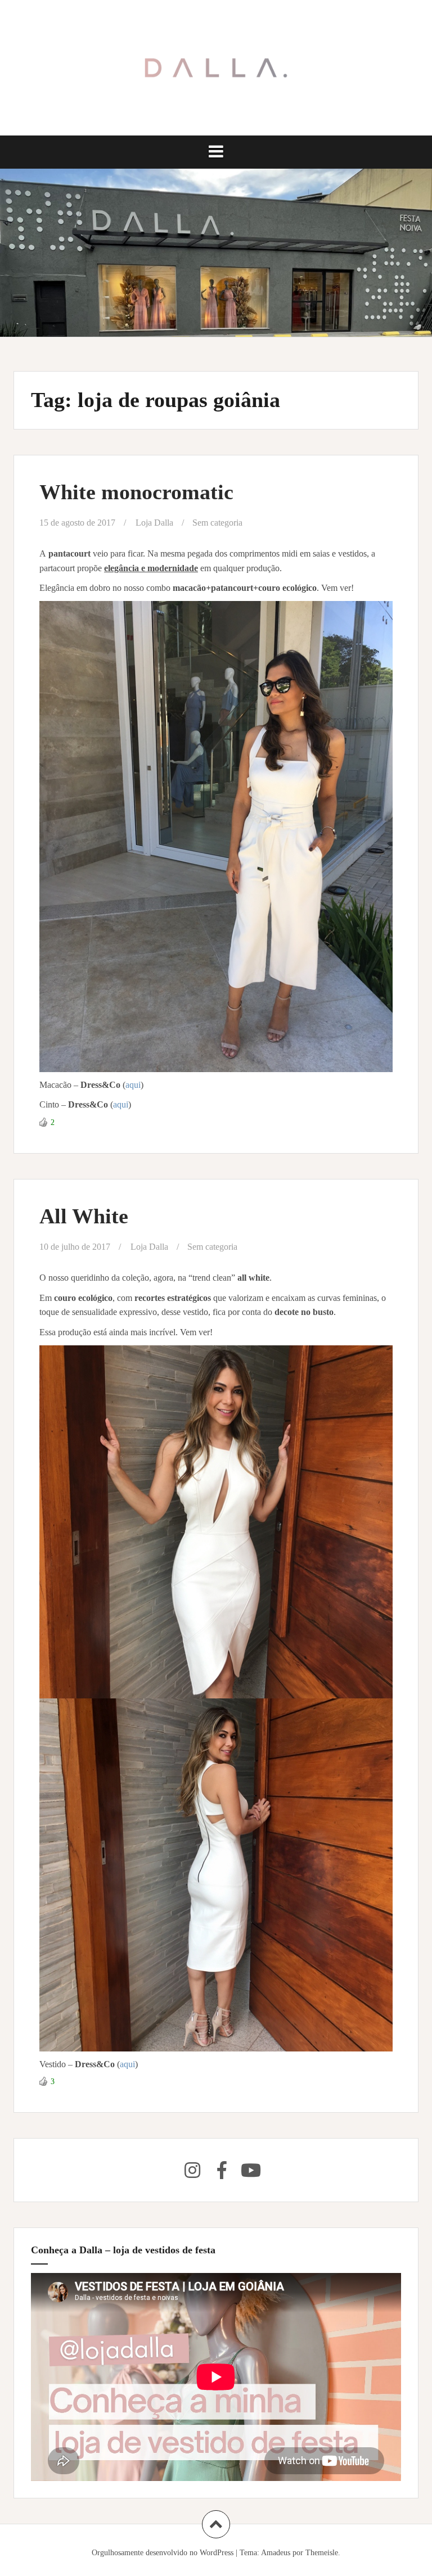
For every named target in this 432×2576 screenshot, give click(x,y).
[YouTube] (251, 2170)
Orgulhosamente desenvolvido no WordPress (163, 2553)
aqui (133, 1085)
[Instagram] (192, 2170)
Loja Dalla (154, 523)
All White (84, 1216)
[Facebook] (222, 2170)
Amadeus (276, 2553)
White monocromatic (136, 492)
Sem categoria (217, 523)
